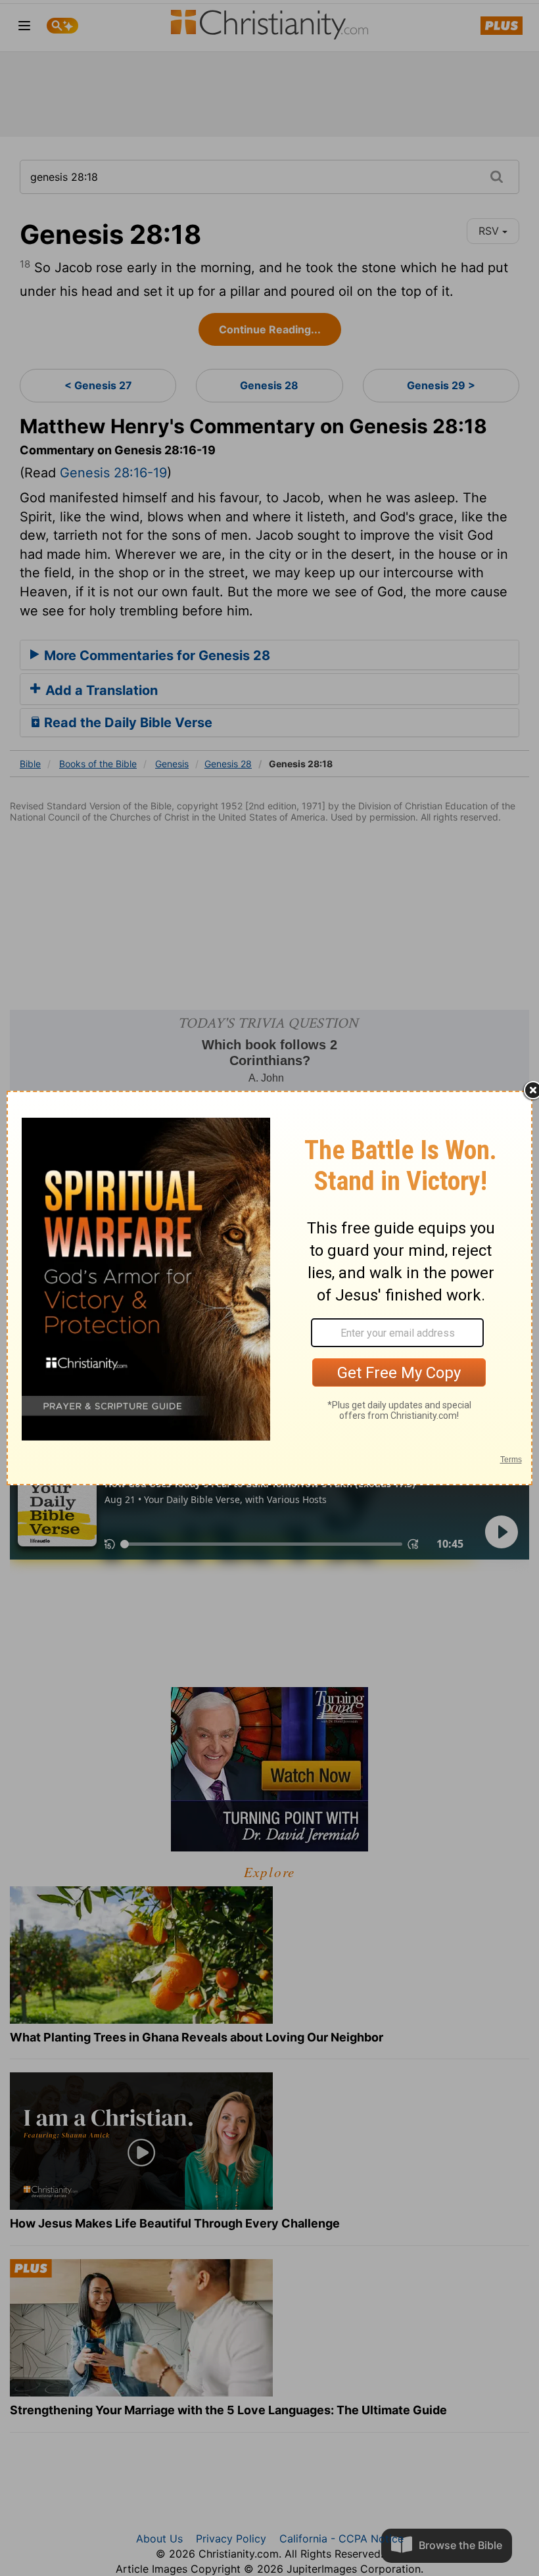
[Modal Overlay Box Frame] (269, 1288)
